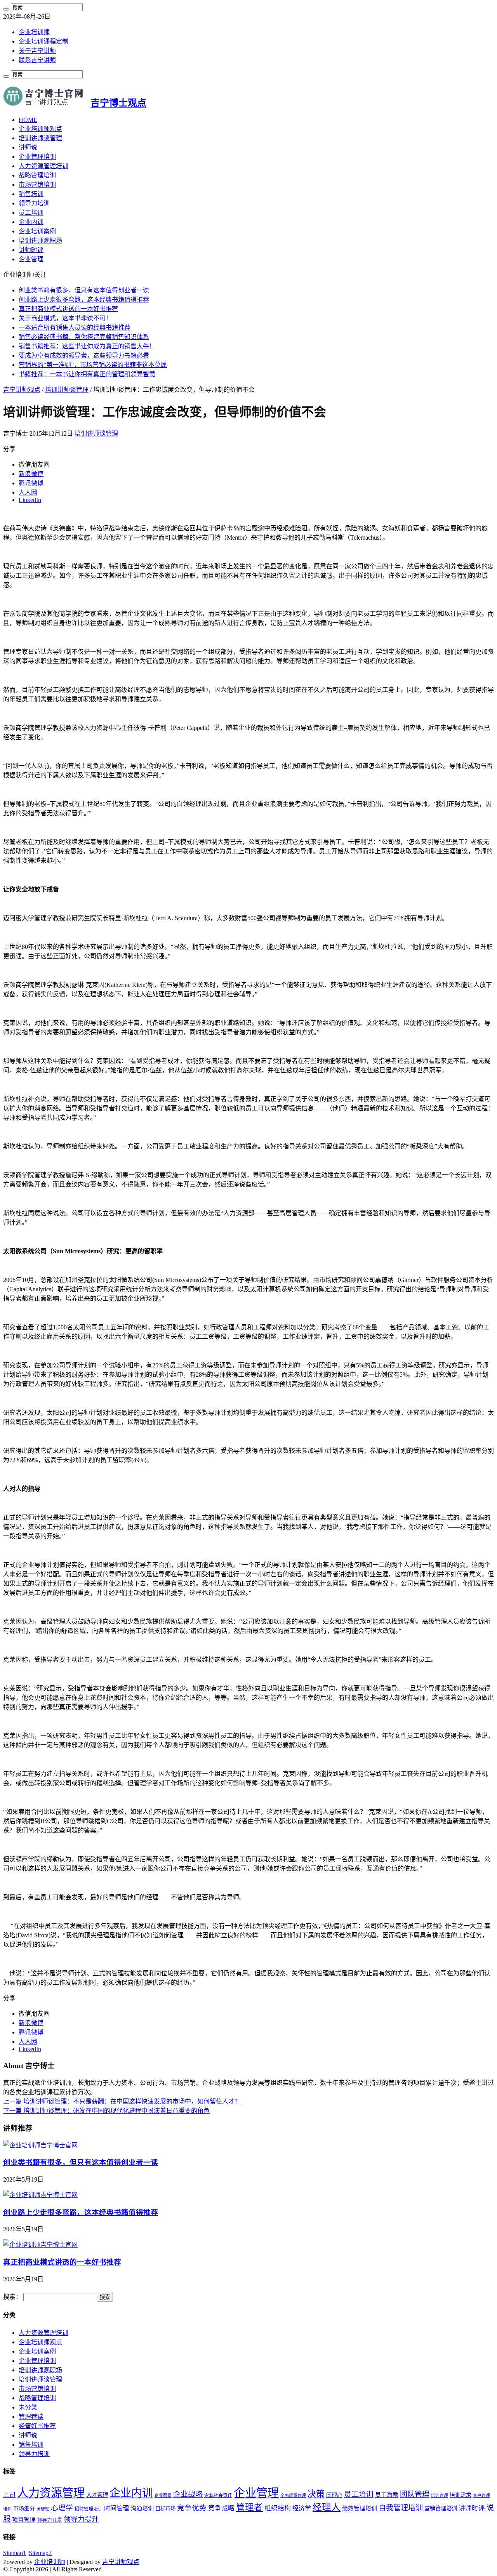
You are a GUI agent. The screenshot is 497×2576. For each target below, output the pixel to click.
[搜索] (6, 9)
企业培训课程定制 (43, 41)
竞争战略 (221, 2508)
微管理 (43, 2509)
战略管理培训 (37, 175)
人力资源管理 (51, 2493)
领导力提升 (81, 2519)
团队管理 (415, 2494)
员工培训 (31, 213)
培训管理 (440, 2495)
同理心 (334, 2495)
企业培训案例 (37, 231)
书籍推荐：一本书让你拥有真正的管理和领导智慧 (87, 374)
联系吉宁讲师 (37, 60)
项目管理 (24, 2520)
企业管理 (31, 259)
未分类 (28, 2407)
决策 (316, 2494)
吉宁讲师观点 (22, 390)
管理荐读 (31, 2417)
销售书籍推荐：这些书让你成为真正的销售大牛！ (87, 346)
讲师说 (28, 147)
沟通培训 (142, 2508)
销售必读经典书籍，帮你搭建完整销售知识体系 (84, 337)
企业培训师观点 (40, 129)
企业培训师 (34, 32)
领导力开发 (50, 2520)
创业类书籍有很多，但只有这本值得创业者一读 (84, 290)
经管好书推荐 (37, 2426)
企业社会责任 (218, 2495)
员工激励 (387, 2495)
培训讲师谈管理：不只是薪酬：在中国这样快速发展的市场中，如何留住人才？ (122, 2101)
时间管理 (116, 2508)
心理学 (62, 2508)
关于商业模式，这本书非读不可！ (65, 318)
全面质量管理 (293, 2495)
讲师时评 (31, 250)
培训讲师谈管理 (40, 138)
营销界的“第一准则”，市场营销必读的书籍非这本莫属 (93, 365)
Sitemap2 (40, 2553)
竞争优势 (192, 2508)
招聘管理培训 (89, 2509)
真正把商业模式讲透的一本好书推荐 (68, 309)
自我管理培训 (401, 2508)
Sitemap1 (15, 2553)
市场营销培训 (37, 185)
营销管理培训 (441, 2508)
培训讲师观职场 (40, 241)
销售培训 (31, 194)
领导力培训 (34, 203)
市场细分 (24, 2509)
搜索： (12, 2297)
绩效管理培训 (360, 2508)
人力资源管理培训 (43, 166)
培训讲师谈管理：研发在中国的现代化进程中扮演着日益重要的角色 (106, 2111)
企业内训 (31, 222)
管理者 (249, 2507)
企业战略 (188, 2494)
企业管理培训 (37, 157)
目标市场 (165, 2509)
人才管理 (97, 2495)
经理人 (327, 2507)
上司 (9, 2495)
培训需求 (461, 2495)
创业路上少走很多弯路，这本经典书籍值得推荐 (84, 300)
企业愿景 (163, 2495)
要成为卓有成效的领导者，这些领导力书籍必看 (84, 355)
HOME (28, 120)
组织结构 (278, 2508)
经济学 (302, 2508)
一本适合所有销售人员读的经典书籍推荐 (75, 327)
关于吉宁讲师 (37, 51)
